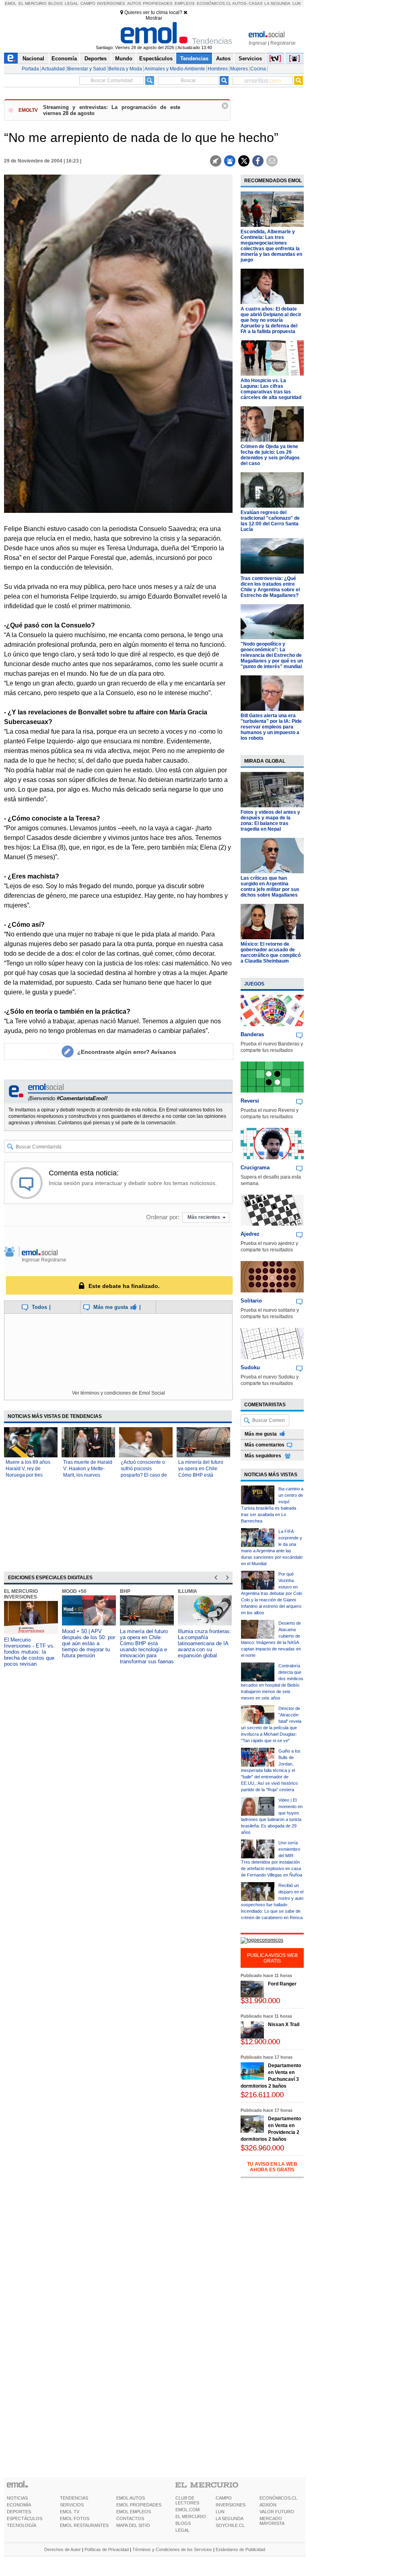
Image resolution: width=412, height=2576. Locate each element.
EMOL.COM (187, 2510)
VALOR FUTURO (277, 2512)
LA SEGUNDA (230, 2518)
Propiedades (158, 3)
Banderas (252, 1034)
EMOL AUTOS (131, 2498)
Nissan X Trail (284, 2025)
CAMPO (224, 2498)
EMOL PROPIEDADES (139, 2505)
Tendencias (194, 59)
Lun (297, 3)
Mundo (124, 59)
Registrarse (283, 43)
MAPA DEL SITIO (133, 2525)
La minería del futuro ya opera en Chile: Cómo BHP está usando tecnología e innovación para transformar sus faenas (147, 1646)
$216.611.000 (262, 2095)
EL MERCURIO (191, 2516)
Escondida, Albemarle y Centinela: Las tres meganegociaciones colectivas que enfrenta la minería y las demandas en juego (271, 246)
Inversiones (111, 3)
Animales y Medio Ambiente (175, 69)
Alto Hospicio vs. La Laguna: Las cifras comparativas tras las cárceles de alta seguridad (271, 389)
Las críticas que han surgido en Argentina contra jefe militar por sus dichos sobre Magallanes (270, 887)
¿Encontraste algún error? (127, 1052)
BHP (125, 1591)
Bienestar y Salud (87, 69)
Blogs (56, 3)
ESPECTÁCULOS (25, 2518)
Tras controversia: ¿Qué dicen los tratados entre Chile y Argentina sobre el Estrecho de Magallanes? (270, 587)
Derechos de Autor (63, 2549)
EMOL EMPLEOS (134, 2512)
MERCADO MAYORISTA (272, 2521)
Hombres (218, 69)
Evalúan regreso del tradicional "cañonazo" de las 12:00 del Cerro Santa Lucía (270, 521)
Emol (11, 3)
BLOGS (183, 2523)
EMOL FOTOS (75, 2518)
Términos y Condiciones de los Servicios (172, 2549)
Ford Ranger (282, 1984)
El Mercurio (33, 3)
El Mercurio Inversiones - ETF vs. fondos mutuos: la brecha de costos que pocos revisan (29, 1652)
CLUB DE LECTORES (187, 2500)
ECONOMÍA (19, 2505)
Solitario (251, 1301)
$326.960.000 (262, 2148)
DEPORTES (19, 2512)
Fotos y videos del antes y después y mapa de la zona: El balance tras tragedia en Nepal (270, 821)
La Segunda (277, 3)
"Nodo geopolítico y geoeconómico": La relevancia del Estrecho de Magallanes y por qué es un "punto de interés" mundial (272, 655)
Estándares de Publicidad (240, 2549)
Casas (256, 3)
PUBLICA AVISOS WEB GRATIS (272, 1958)
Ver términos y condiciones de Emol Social (118, 1393)
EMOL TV (70, 2512)
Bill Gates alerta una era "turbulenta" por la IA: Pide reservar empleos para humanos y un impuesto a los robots (271, 727)
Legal (72, 3)
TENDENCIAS (74, 2498)
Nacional (33, 59)
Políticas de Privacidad (107, 2549)
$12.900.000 (260, 2042)
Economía (64, 59)
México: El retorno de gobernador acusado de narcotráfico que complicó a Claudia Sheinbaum (271, 953)
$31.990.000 (260, 2001)
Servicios (250, 59)
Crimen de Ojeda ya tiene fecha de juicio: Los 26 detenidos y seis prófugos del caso (270, 455)
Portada (30, 69)
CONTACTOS (130, 2518)
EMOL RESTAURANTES (84, 2525)
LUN (220, 2512)
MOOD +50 (74, 1591)
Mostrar (154, 18)
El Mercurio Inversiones (21, 1594)
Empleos (185, 3)
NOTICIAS (17, 2498)
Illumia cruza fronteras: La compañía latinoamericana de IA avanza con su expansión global (205, 1643)
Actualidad (53, 69)
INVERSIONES (231, 2505)
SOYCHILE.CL (230, 2525)
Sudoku (250, 1367)
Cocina (258, 69)
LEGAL (182, 2530)
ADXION (268, 2505)
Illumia (187, 1591)
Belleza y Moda (125, 69)
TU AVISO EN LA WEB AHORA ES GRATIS (272, 2167)
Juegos (254, 984)
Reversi (250, 1101)
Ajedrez (250, 1234)
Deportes (96, 59)
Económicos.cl (214, 3)
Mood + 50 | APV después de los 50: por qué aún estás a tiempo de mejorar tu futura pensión (89, 1643)
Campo (88, 3)
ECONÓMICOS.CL (278, 2498)
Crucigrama (255, 1168)
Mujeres (239, 69)
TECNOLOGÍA (22, 2525)
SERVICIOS (72, 2505)
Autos (134, 3)
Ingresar (258, 43)
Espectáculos (156, 59)
